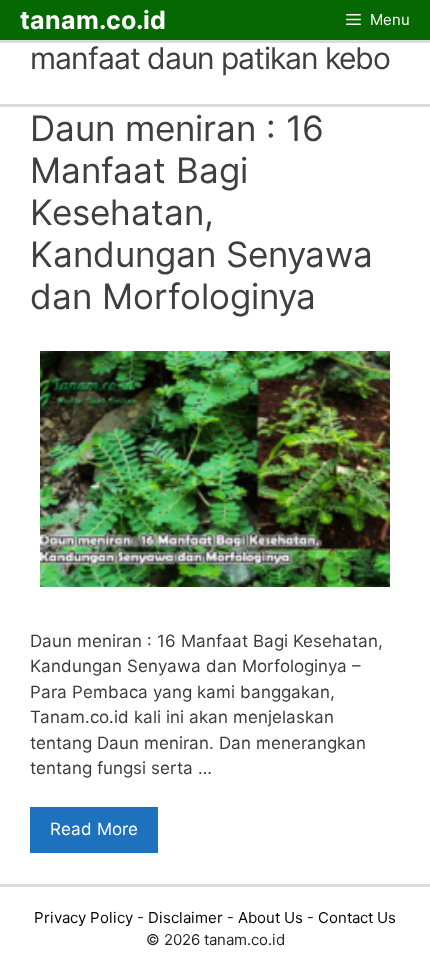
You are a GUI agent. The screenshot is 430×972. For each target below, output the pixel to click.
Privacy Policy (83, 917)
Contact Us (357, 917)
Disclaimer (185, 917)
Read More (94, 829)
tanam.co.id (93, 20)
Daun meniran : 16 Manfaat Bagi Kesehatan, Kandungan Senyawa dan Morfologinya (201, 212)
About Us (270, 917)
